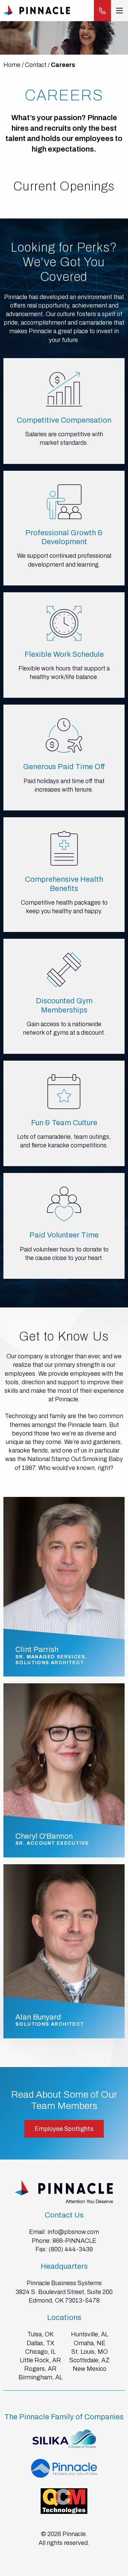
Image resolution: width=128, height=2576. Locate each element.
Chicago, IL (40, 2352)
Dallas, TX (40, 2343)
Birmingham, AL (40, 2377)
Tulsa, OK (40, 2334)
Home (12, 65)
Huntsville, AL (90, 2334)
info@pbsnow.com (73, 2232)
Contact (36, 65)
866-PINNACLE (74, 2241)
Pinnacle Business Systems (64, 2283)
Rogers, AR (40, 2369)
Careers (63, 65)
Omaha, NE (90, 2343)
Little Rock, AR (40, 2360)
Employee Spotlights (64, 2129)
